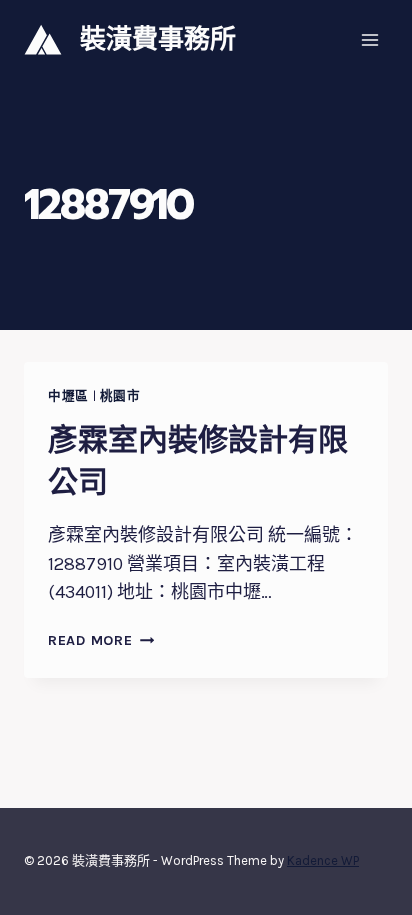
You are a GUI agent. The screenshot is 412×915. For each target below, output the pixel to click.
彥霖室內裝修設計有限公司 (198, 461)
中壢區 (68, 395)
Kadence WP (323, 860)
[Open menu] (369, 39)
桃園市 (120, 395)
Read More (97, 640)
